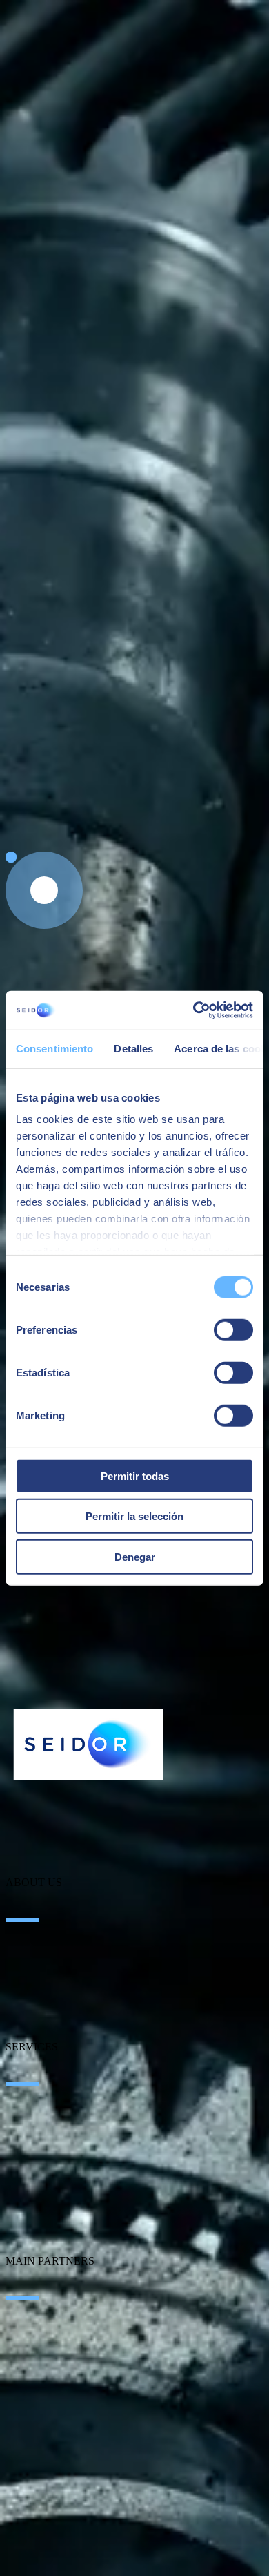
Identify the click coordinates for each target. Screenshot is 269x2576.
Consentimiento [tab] (54, 1048)
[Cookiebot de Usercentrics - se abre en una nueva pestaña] (193, 1010)
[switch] (233, 1329)
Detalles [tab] (133, 1048)
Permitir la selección (134, 1516)
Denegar (135, 1556)
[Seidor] (88, 1744)
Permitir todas (135, 1476)
